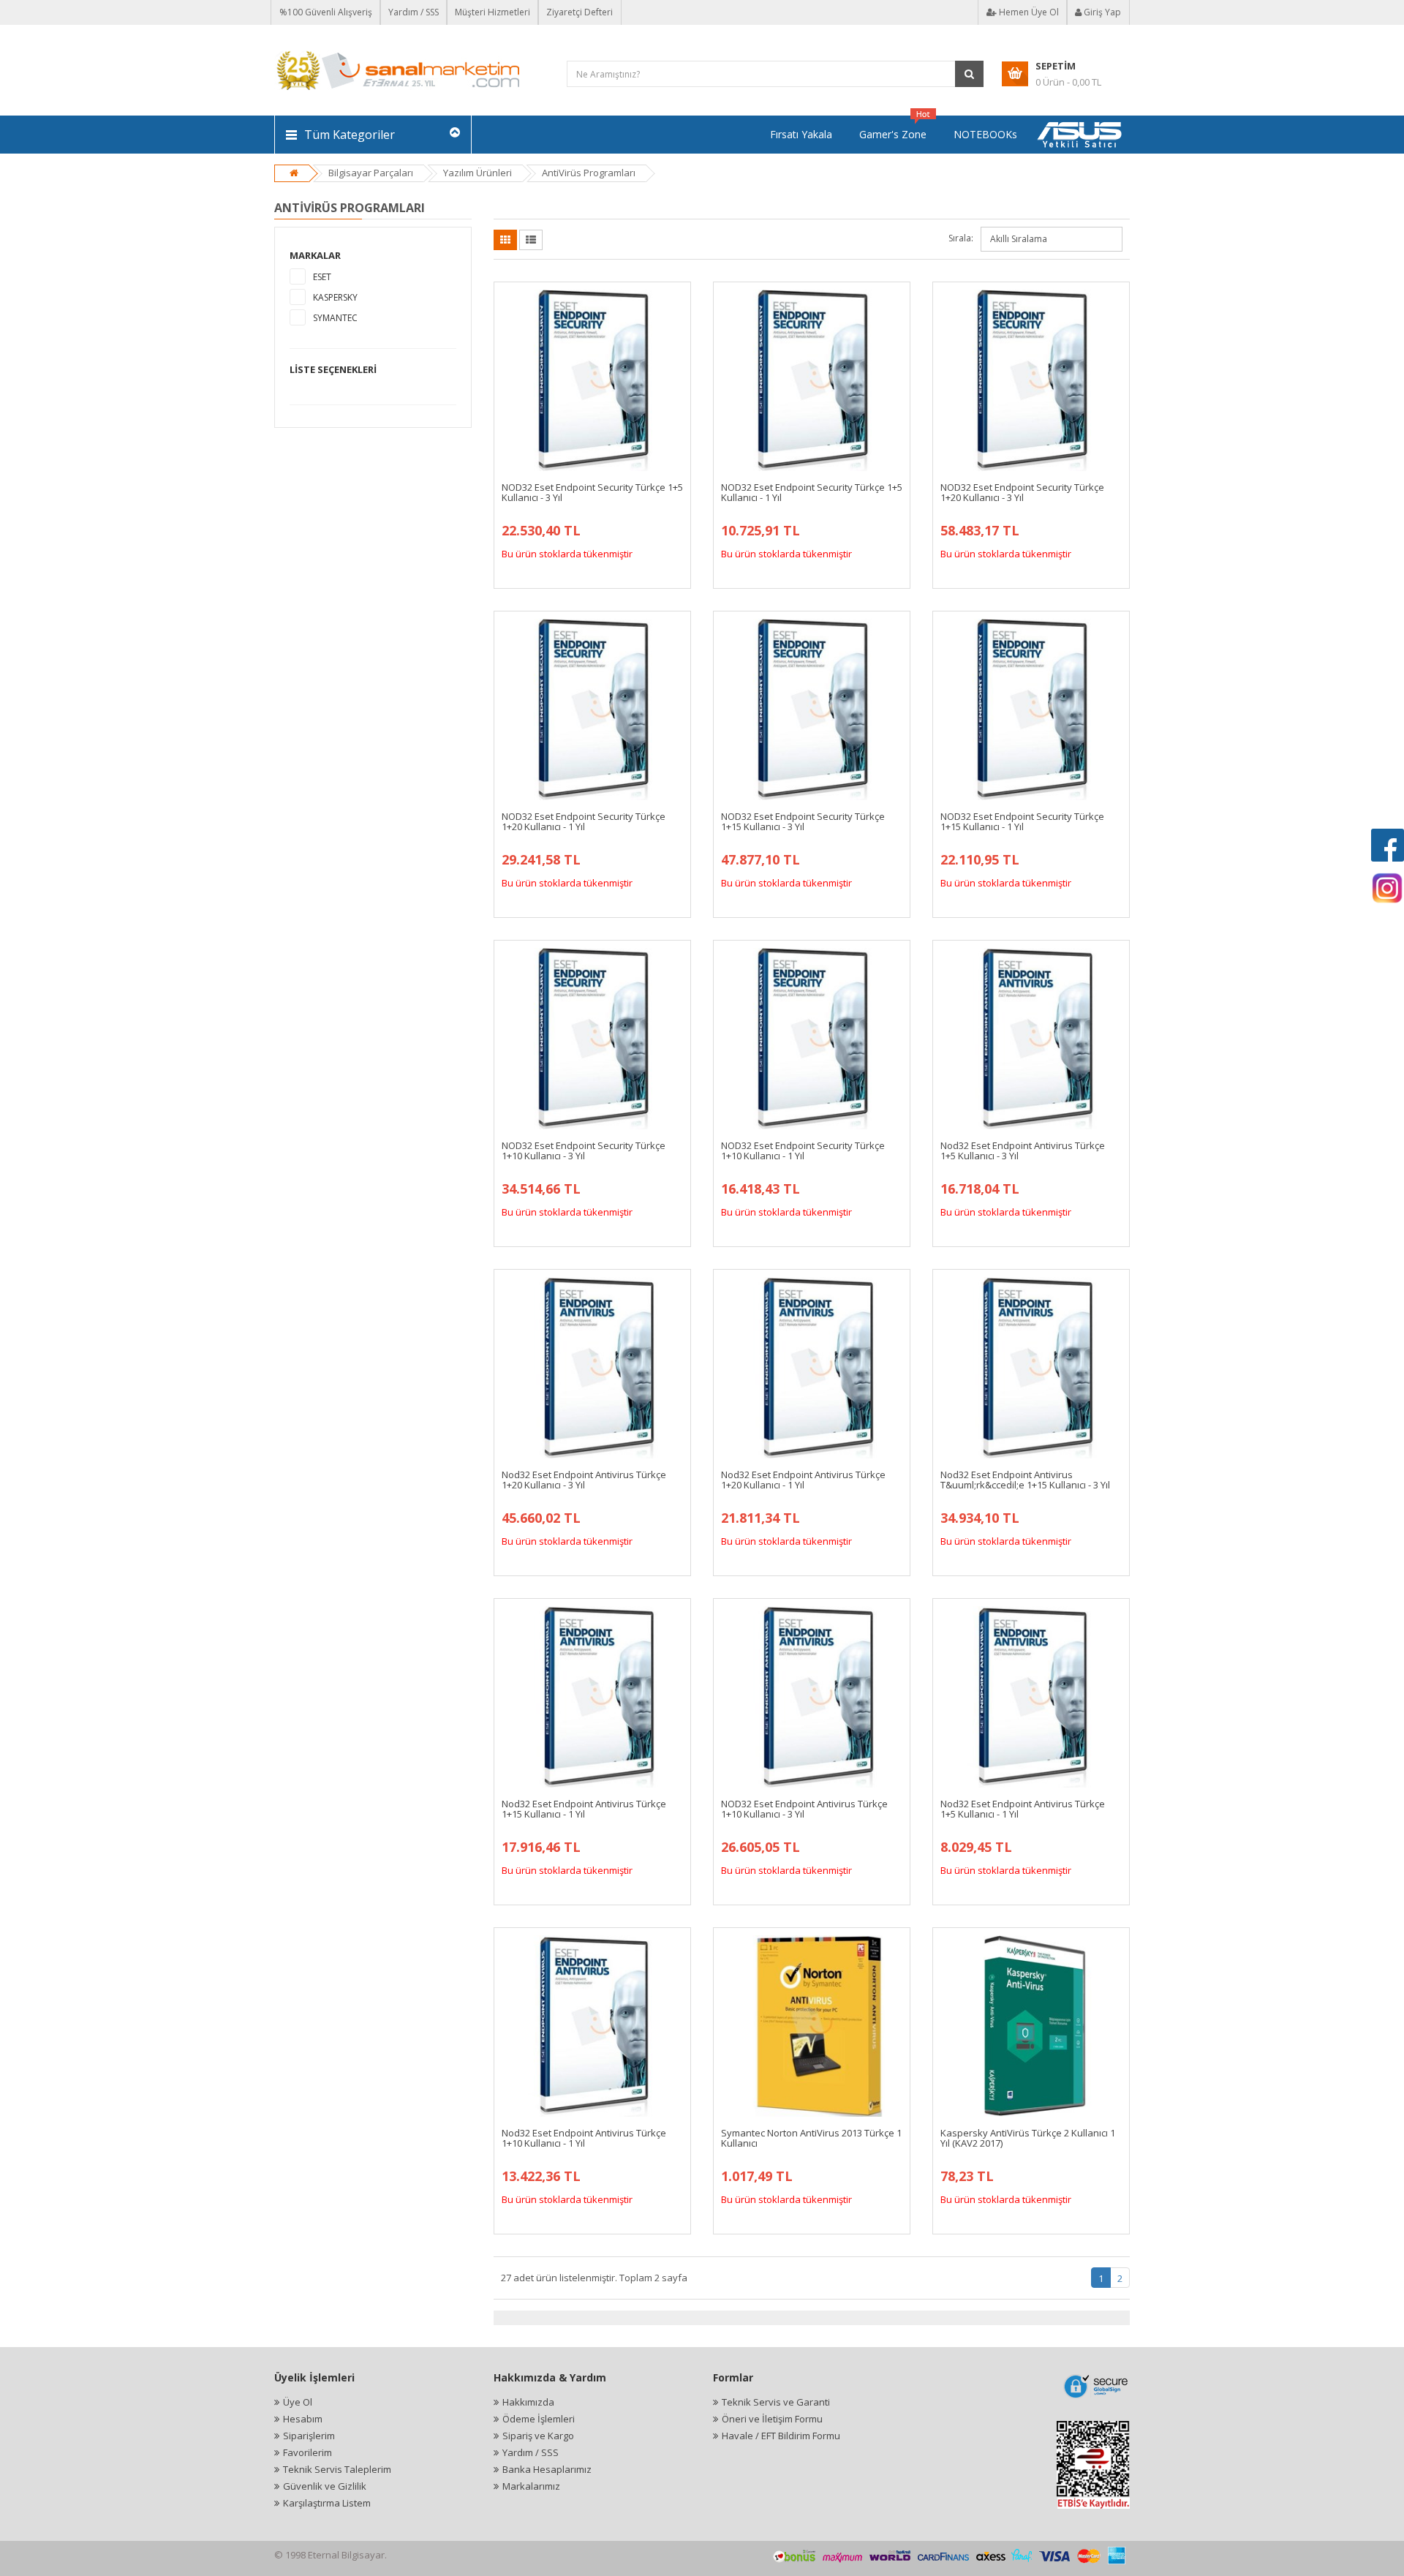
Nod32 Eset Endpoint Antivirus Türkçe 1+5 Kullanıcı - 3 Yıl (1023, 1150)
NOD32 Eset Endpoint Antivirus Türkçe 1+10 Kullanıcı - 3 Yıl (804, 1809)
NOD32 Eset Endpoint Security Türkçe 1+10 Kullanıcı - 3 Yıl (584, 1150)
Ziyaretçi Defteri (580, 12)
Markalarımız (531, 2486)
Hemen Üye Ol (1028, 12)
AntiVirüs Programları (589, 173)
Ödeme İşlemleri (539, 2419)
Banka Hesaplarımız (547, 2469)
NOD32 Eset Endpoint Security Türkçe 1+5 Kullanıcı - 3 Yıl (592, 492)
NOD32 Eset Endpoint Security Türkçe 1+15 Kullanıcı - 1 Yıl (1022, 821)
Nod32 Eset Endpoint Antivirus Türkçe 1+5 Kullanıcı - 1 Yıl (1023, 1809)
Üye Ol (298, 2402)
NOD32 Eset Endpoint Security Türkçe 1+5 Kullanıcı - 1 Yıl (812, 492)
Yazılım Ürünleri (478, 173)
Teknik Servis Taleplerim (337, 2469)
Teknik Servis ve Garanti (776, 2402)
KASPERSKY (335, 297)
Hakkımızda (528, 2402)
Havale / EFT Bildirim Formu (781, 2436)
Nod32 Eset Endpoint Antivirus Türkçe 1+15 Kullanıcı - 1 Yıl (584, 1809)
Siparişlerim (309, 2436)
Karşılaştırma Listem (327, 2503)
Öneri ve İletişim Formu (772, 2419)
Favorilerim (307, 2452)
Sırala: (961, 238)
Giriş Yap (1101, 12)
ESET (322, 277)
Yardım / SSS (414, 12)
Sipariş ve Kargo (538, 2436)
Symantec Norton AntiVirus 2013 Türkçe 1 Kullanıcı (811, 2138)
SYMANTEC (335, 318)
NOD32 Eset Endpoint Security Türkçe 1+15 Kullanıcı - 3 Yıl (803, 821)
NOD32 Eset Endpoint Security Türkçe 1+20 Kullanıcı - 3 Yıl (1022, 492)
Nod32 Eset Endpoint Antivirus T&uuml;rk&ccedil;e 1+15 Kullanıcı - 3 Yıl (1025, 1480)
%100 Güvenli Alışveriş (326, 12)
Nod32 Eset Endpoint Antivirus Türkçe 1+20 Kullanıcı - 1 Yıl (803, 1480)
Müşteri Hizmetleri (492, 12)
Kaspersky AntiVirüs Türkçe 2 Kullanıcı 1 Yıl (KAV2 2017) (1028, 2138)
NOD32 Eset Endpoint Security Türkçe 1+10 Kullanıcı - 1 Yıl (803, 1150)
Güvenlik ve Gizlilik (325, 2486)
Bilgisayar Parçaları (371, 173)
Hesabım (303, 2419)
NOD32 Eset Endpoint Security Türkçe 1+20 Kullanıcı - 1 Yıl (584, 821)
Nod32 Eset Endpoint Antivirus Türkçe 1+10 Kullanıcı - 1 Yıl (584, 2138)
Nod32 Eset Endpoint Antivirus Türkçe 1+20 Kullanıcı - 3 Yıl (584, 1480)
